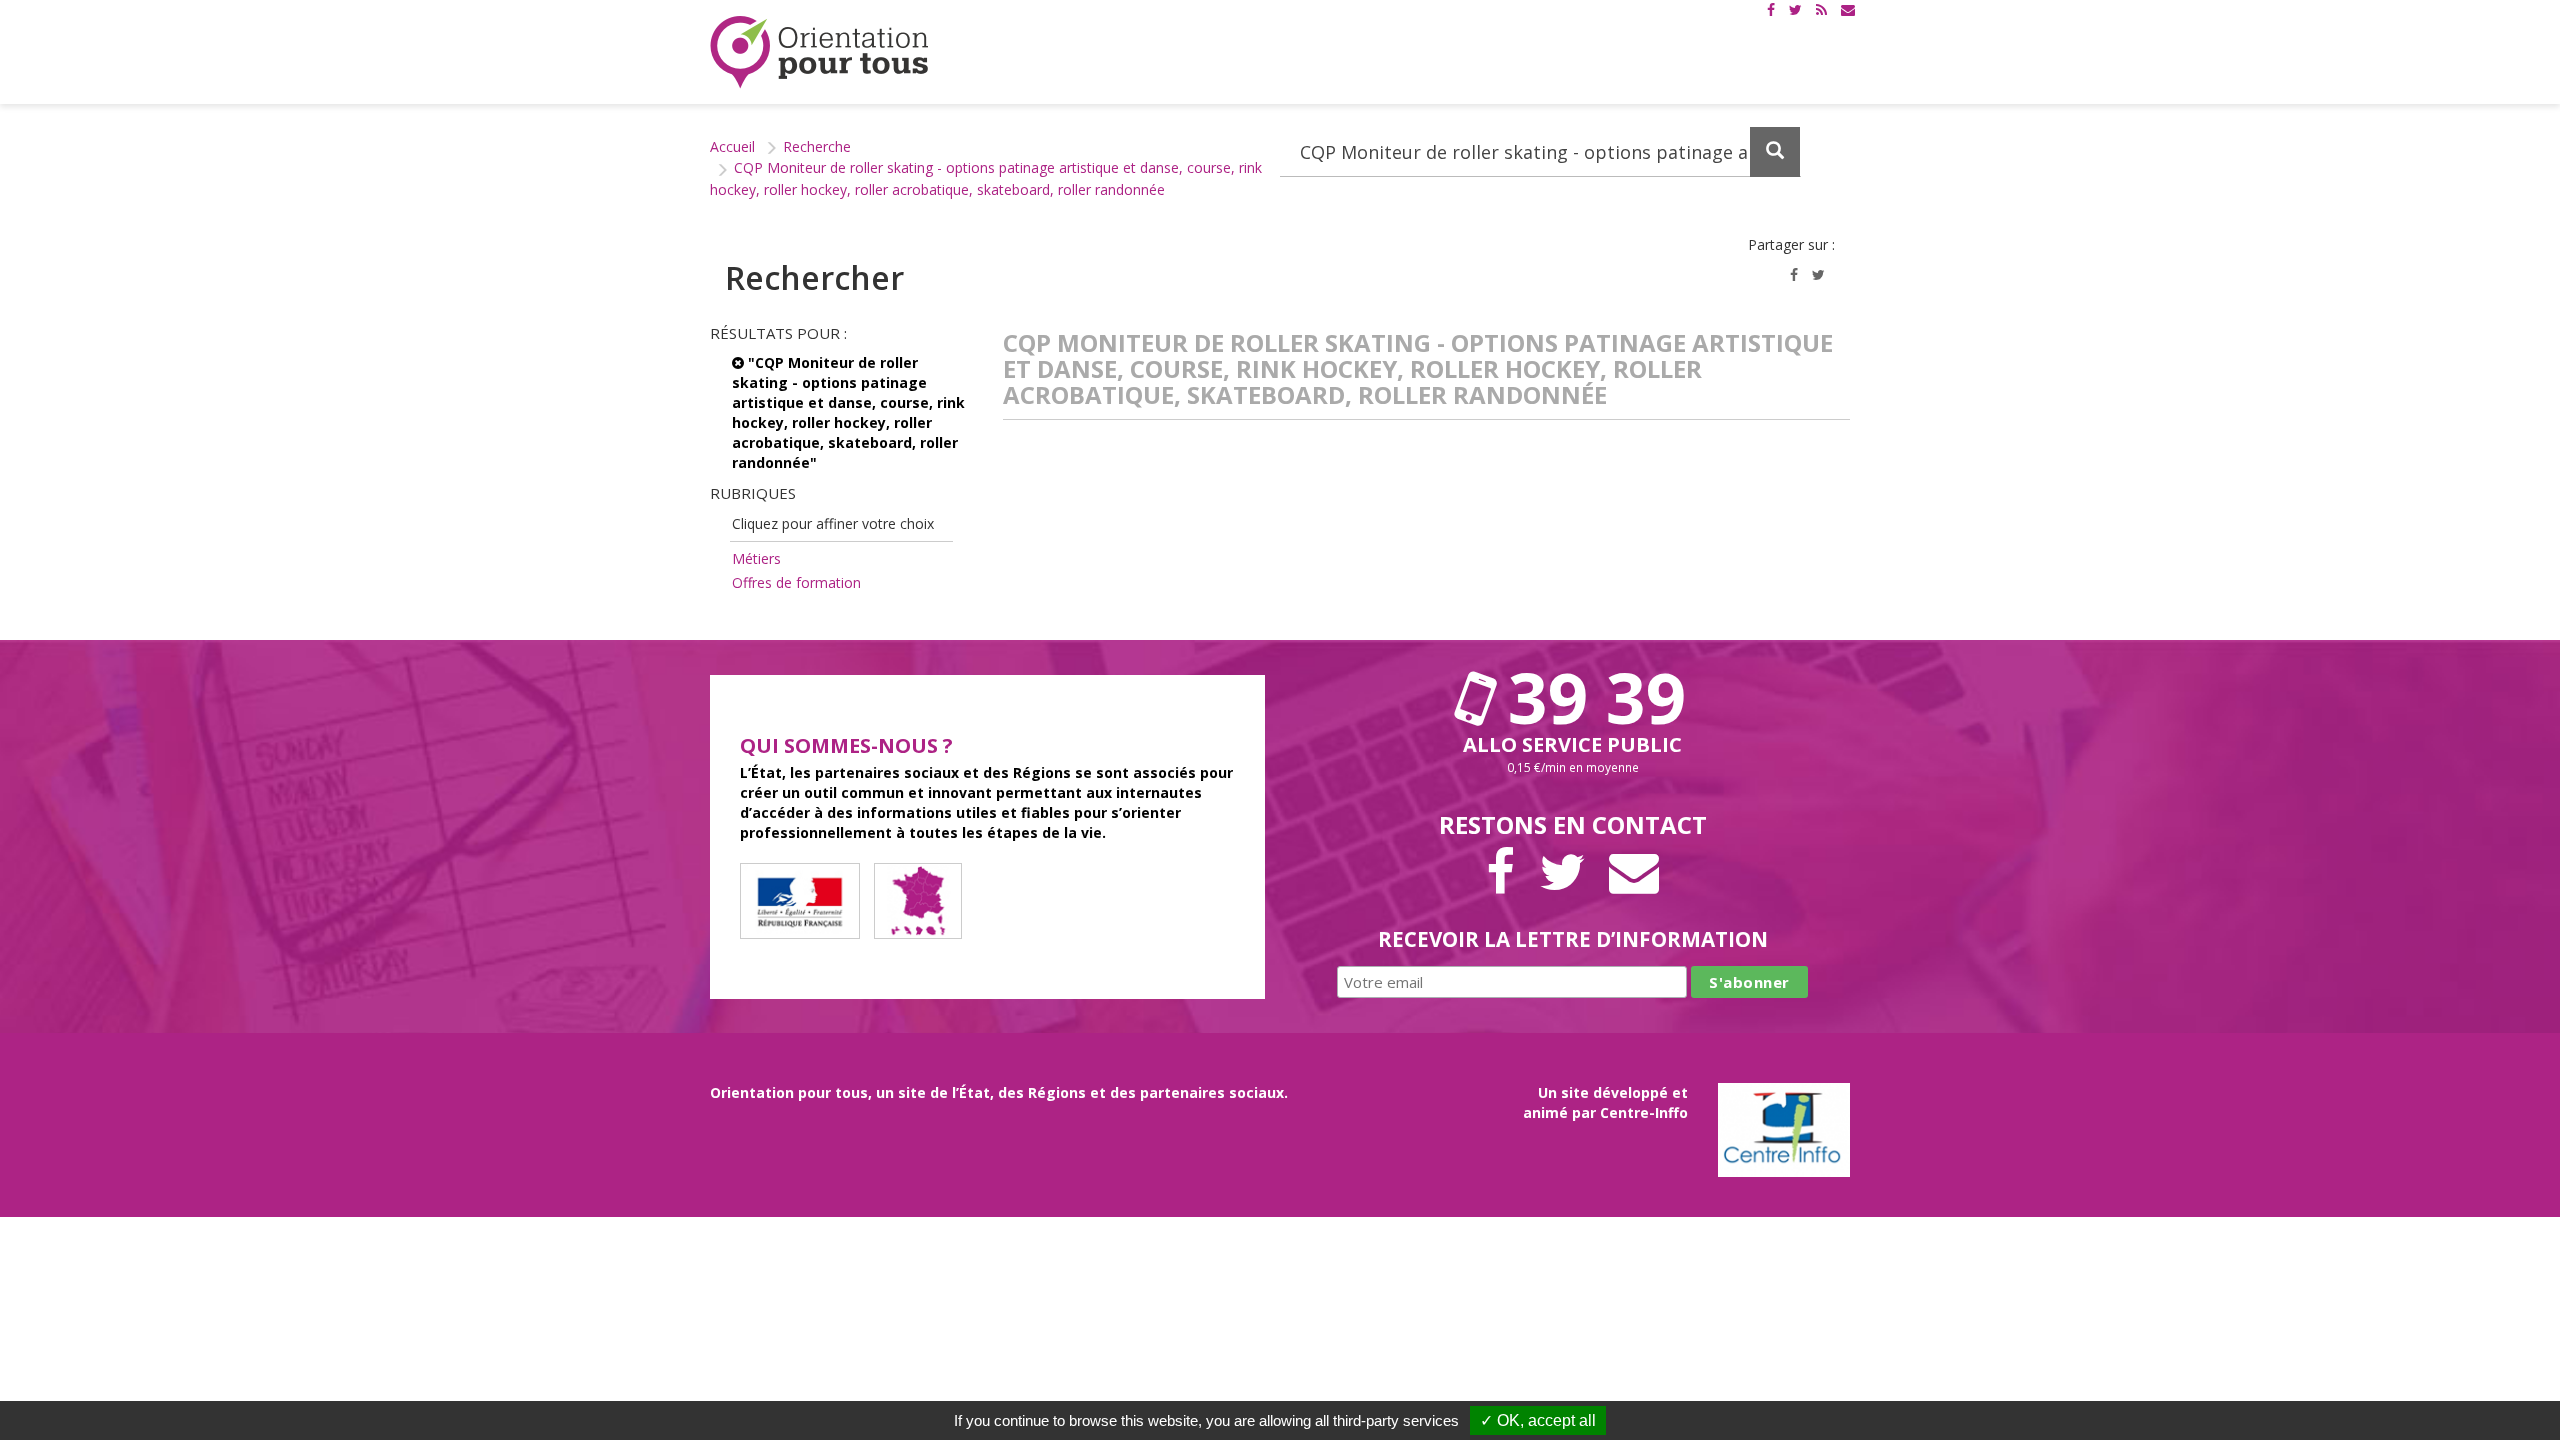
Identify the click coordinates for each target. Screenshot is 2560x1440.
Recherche (817, 146)
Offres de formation (796, 582)
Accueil (732, 146)
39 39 (1588, 697)
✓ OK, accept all (1538, 1420)
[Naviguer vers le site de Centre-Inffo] (1784, 1127)
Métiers (756, 558)
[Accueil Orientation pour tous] (820, 52)
